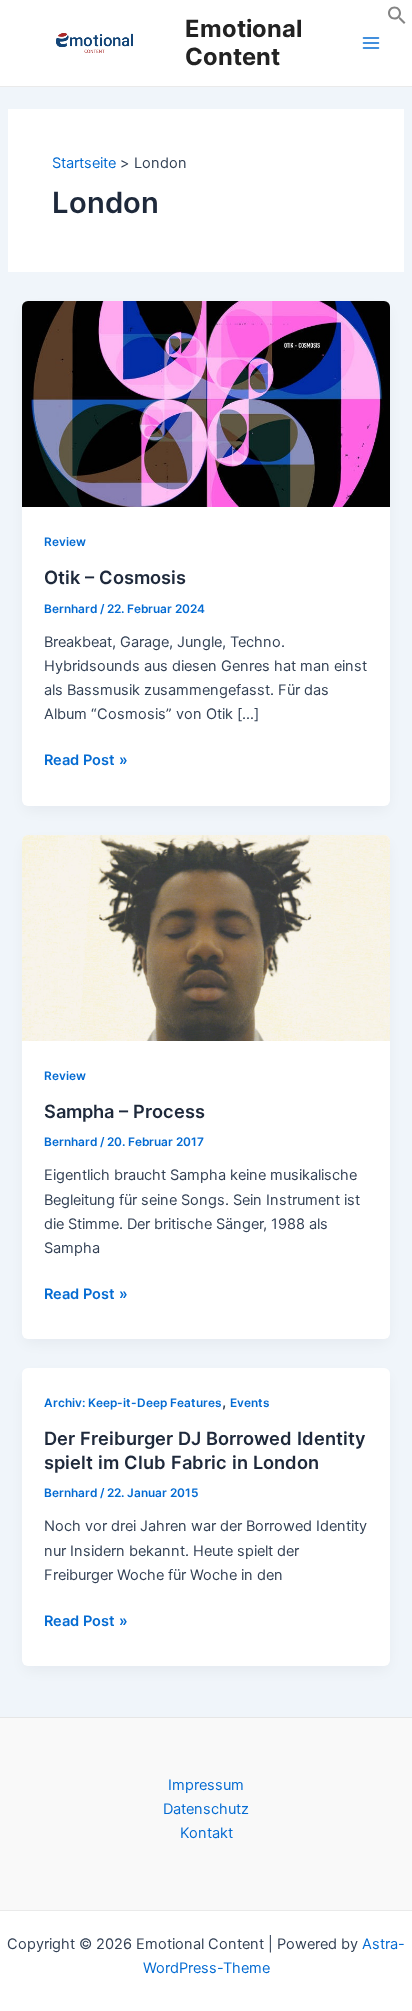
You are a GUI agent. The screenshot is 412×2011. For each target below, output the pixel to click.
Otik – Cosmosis (115, 577)
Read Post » (86, 761)
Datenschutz (206, 1809)
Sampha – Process (124, 1111)
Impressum (206, 1785)
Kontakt (206, 1833)
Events (250, 1403)
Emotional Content (243, 42)
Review (65, 542)
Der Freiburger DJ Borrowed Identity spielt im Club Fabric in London (205, 1450)
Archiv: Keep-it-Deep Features (133, 1403)
